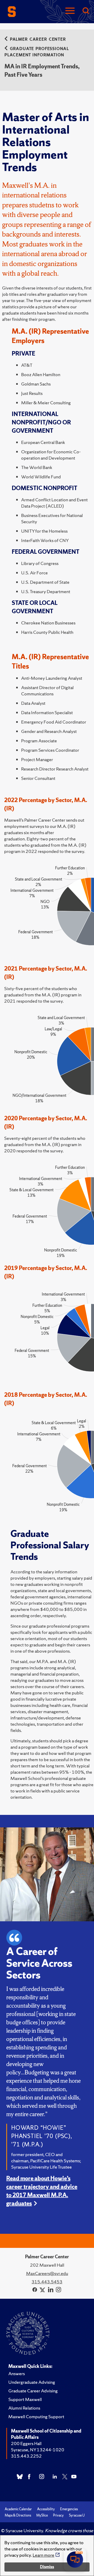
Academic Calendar (18, 2509)
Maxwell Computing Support (36, 2416)
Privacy (58, 2515)
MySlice (42, 2515)
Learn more (43, 2555)
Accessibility (46, 2509)
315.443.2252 (26, 2456)
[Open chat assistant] (75, 2560)
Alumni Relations (24, 2408)
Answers (17, 2373)
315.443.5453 (47, 2282)
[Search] (86, 11)
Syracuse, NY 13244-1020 (38, 2450)
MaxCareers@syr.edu (47, 2273)
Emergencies (69, 2509)
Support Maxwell (25, 2399)
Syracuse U (77, 2515)
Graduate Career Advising (33, 2391)
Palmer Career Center (38, 39)
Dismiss (47, 2567)
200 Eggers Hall (26, 2443)
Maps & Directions (18, 2515)
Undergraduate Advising (32, 2382)
